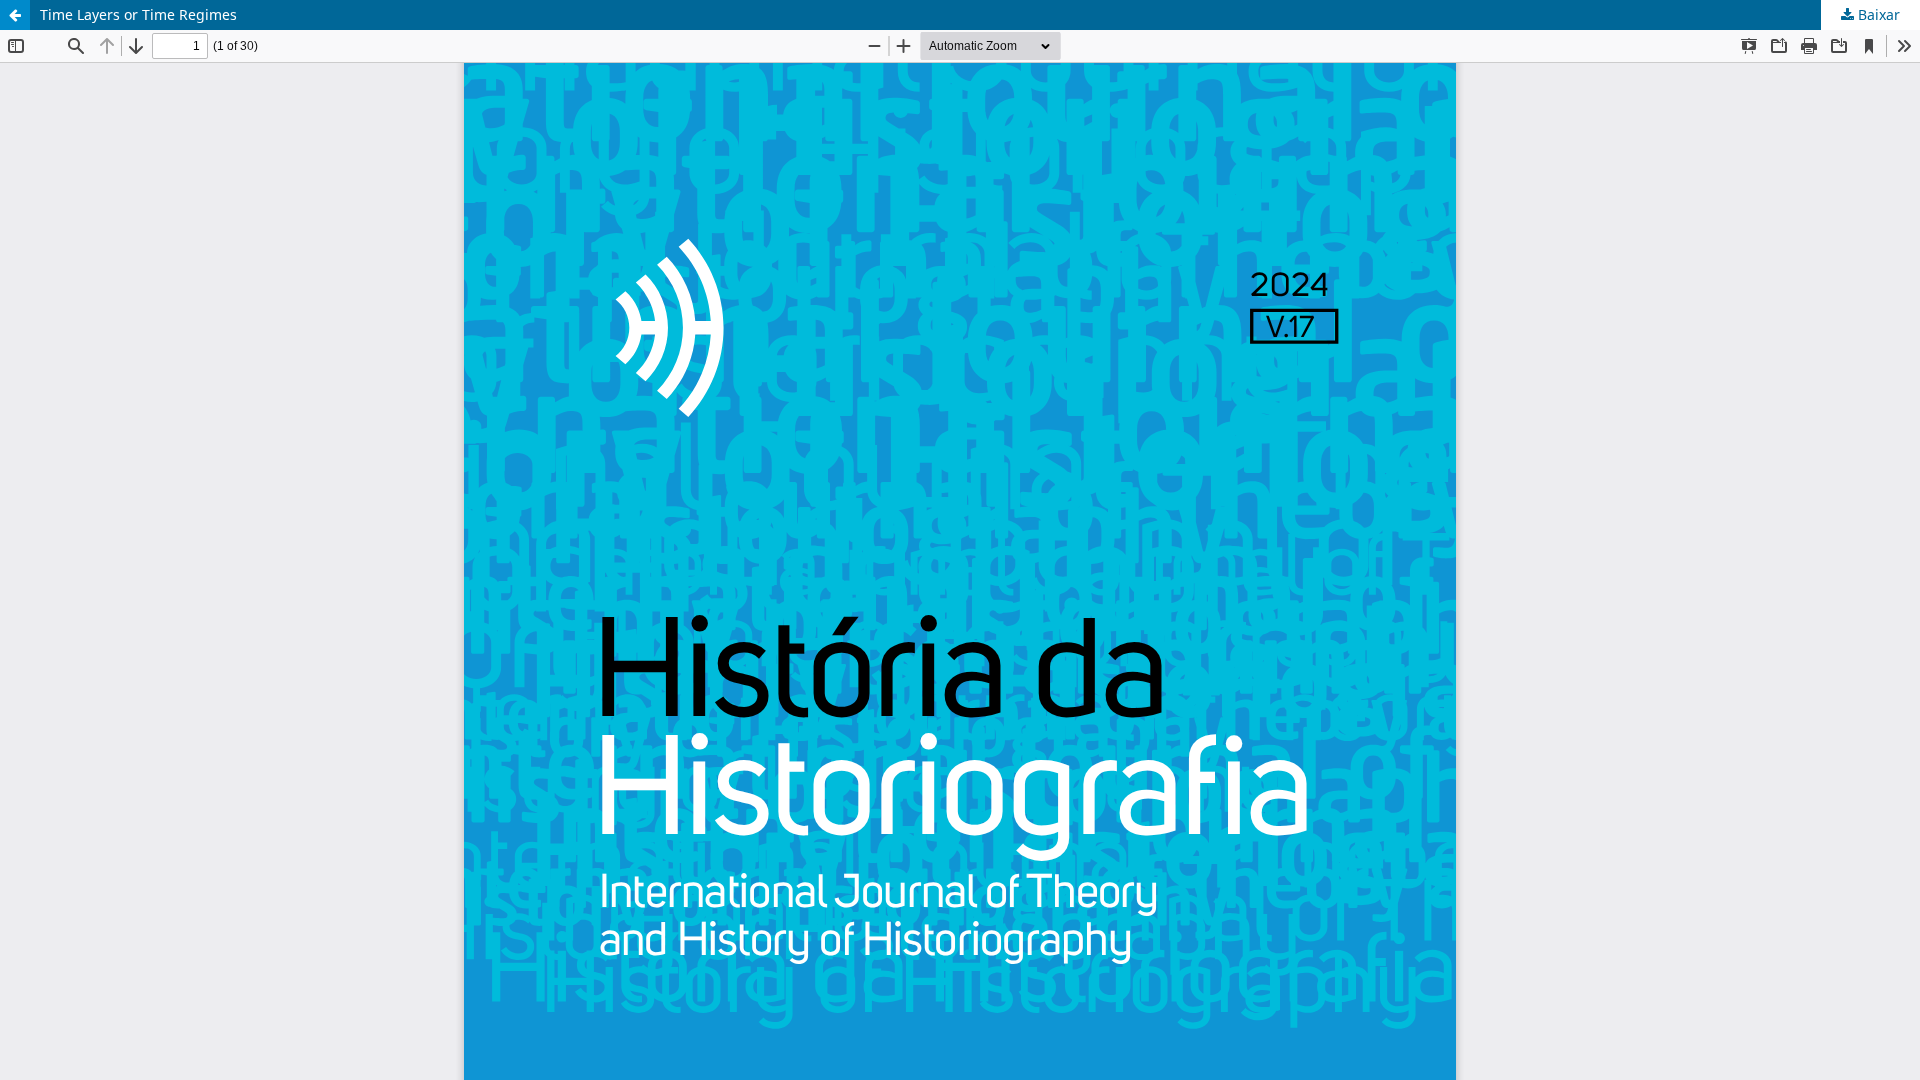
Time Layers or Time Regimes (138, 14)
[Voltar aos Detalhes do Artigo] (15, 15)
